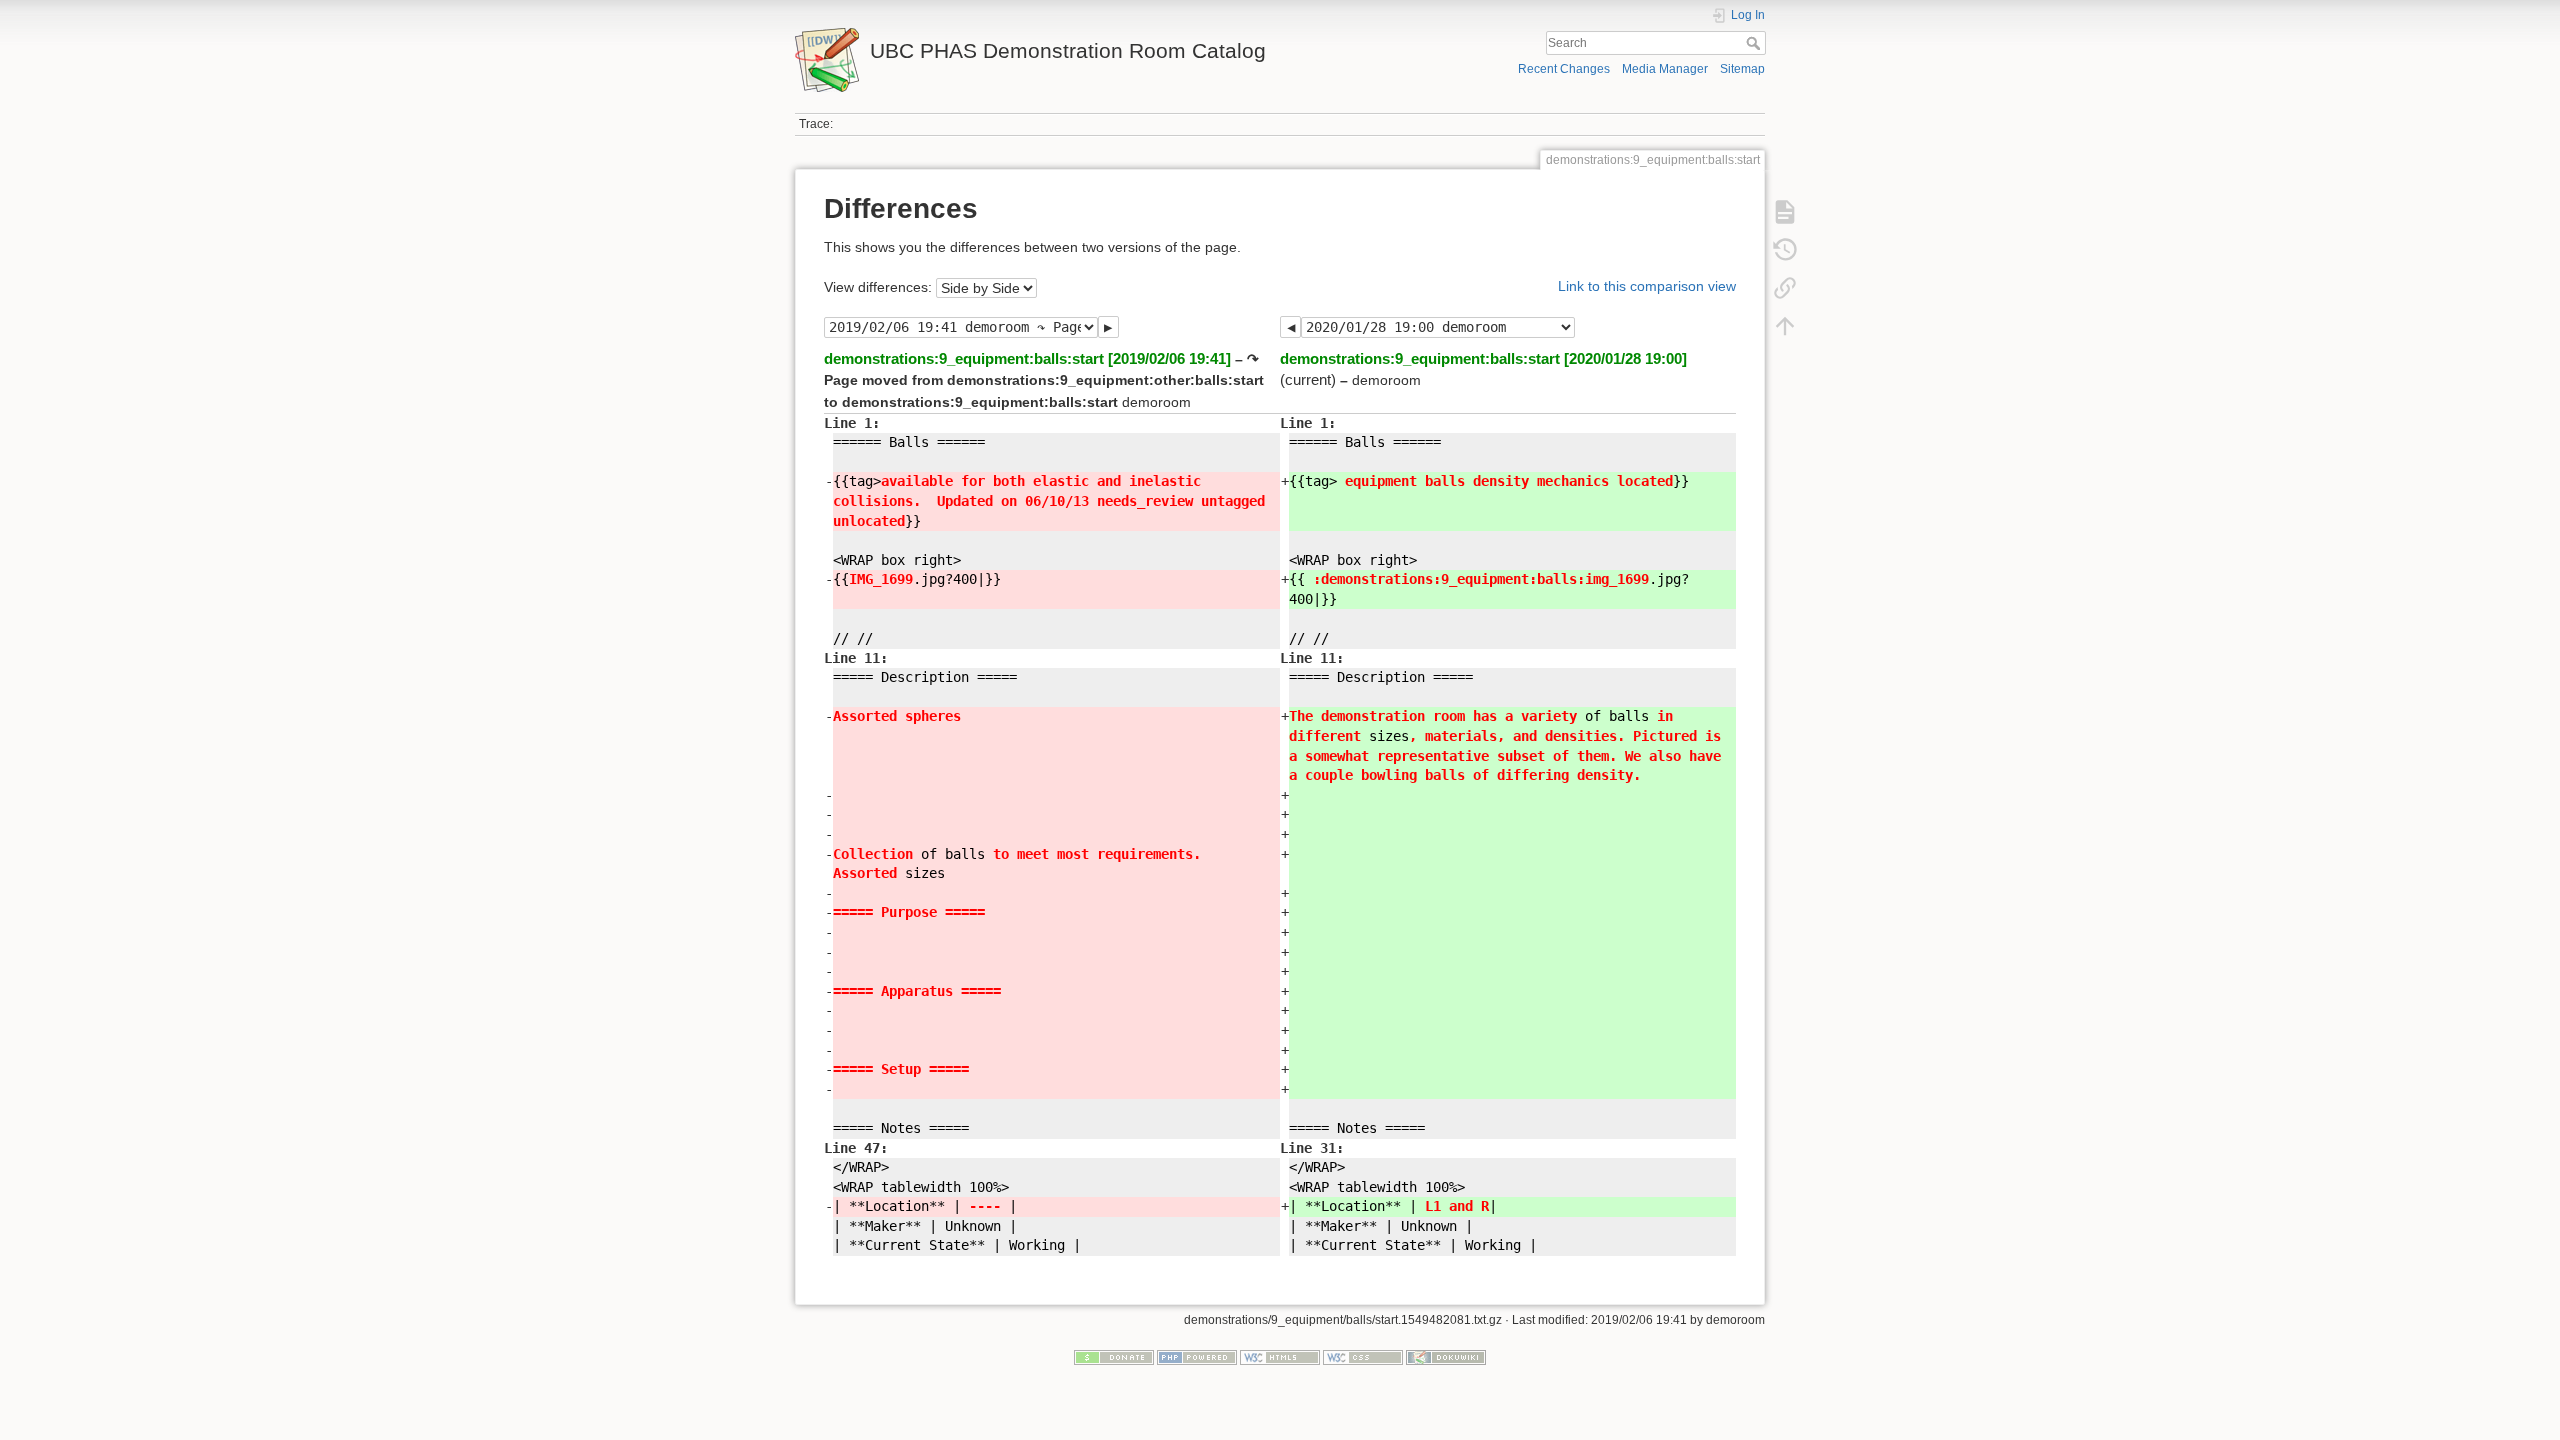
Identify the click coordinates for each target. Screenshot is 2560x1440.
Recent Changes (1564, 69)
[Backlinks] (1785, 288)
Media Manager (1665, 69)
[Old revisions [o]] (1785, 250)
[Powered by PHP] (1197, 1356)
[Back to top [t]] (1785, 326)
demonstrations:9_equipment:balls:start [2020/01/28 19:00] (1483, 358)
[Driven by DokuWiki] (1446, 1356)
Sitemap (1742, 69)
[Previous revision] (1290, 327)
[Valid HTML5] (1280, 1356)
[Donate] (1114, 1356)
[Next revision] (1108, 327)
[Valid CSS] (1363, 1356)
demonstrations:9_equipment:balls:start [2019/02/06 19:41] (1027, 358)
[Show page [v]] (1785, 212)
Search (1755, 43)
